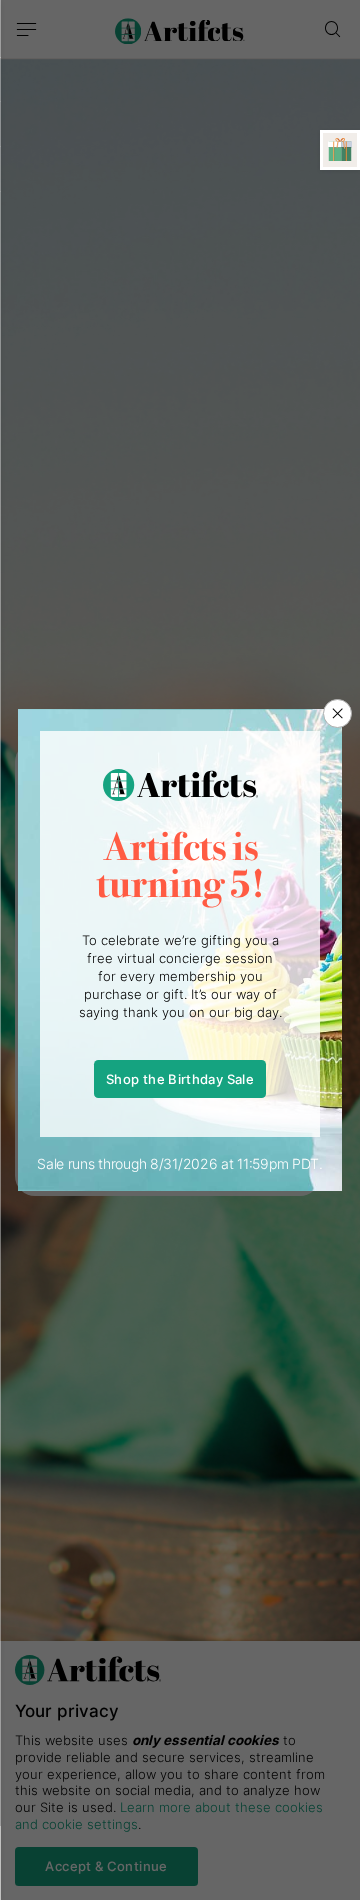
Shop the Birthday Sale (180, 1079)
